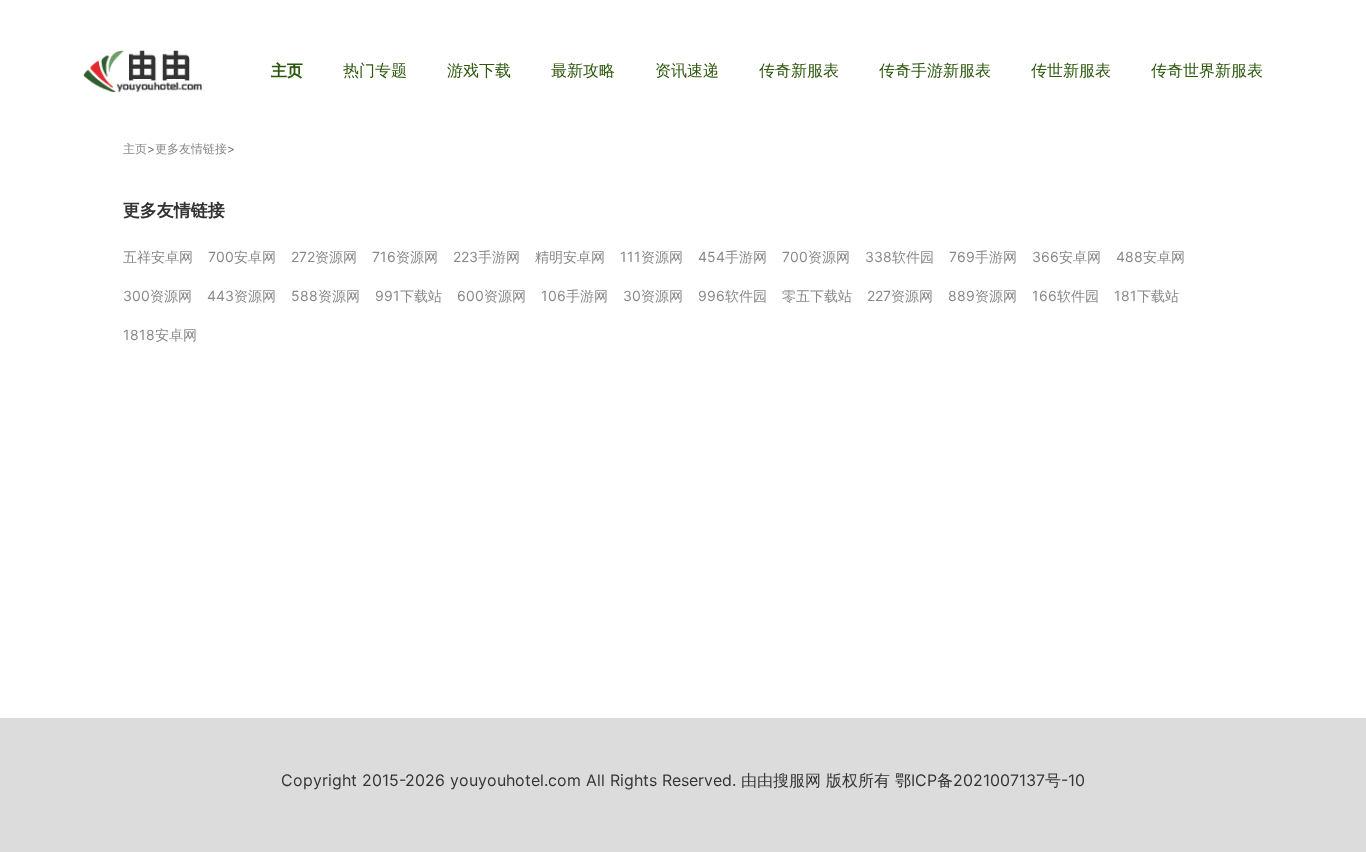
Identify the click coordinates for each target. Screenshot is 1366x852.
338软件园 (899, 256)
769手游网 (983, 256)
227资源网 (900, 295)
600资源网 (491, 295)
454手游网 (732, 256)
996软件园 (732, 295)
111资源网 (651, 256)
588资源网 (325, 295)
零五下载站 (817, 295)
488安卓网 (1150, 256)
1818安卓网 (160, 334)
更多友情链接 (191, 148)
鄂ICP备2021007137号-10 (990, 780)
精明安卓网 (570, 256)
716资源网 (405, 256)
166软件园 (1065, 295)
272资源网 (324, 256)
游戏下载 (479, 70)
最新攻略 (583, 70)
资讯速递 (687, 70)
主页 (287, 70)
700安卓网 (242, 256)
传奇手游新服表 (935, 70)
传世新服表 (1071, 70)
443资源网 (241, 295)
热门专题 (375, 70)
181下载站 (1146, 295)
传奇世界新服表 (1207, 70)
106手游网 (574, 295)
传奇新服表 (799, 70)
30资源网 (653, 295)
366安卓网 (1066, 256)
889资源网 (982, 295)
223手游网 (486, 256)
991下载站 (408, 295)
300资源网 (157, 295)
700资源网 (816, 256)
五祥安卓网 (158, 256)
